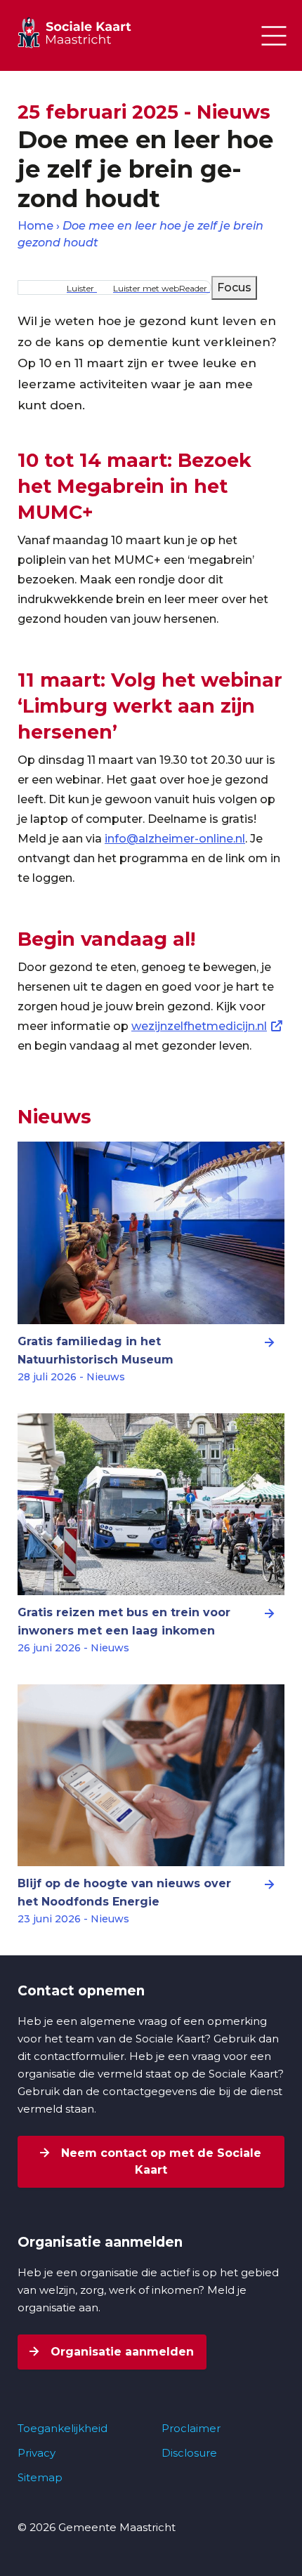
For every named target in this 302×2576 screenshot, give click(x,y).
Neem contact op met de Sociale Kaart (159, 2161)
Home (35, 226)
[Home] (87, 32)
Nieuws (54, 1117)
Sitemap (40, 2477)
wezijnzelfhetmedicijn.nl (199, 1026)
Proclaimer (191, 2428)
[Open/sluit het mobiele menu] (274, 36)
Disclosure (189, 2453)
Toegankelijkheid (63, 2428)
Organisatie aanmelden (120, 2352)
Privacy (37, 2453)
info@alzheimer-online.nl (175, 839)
